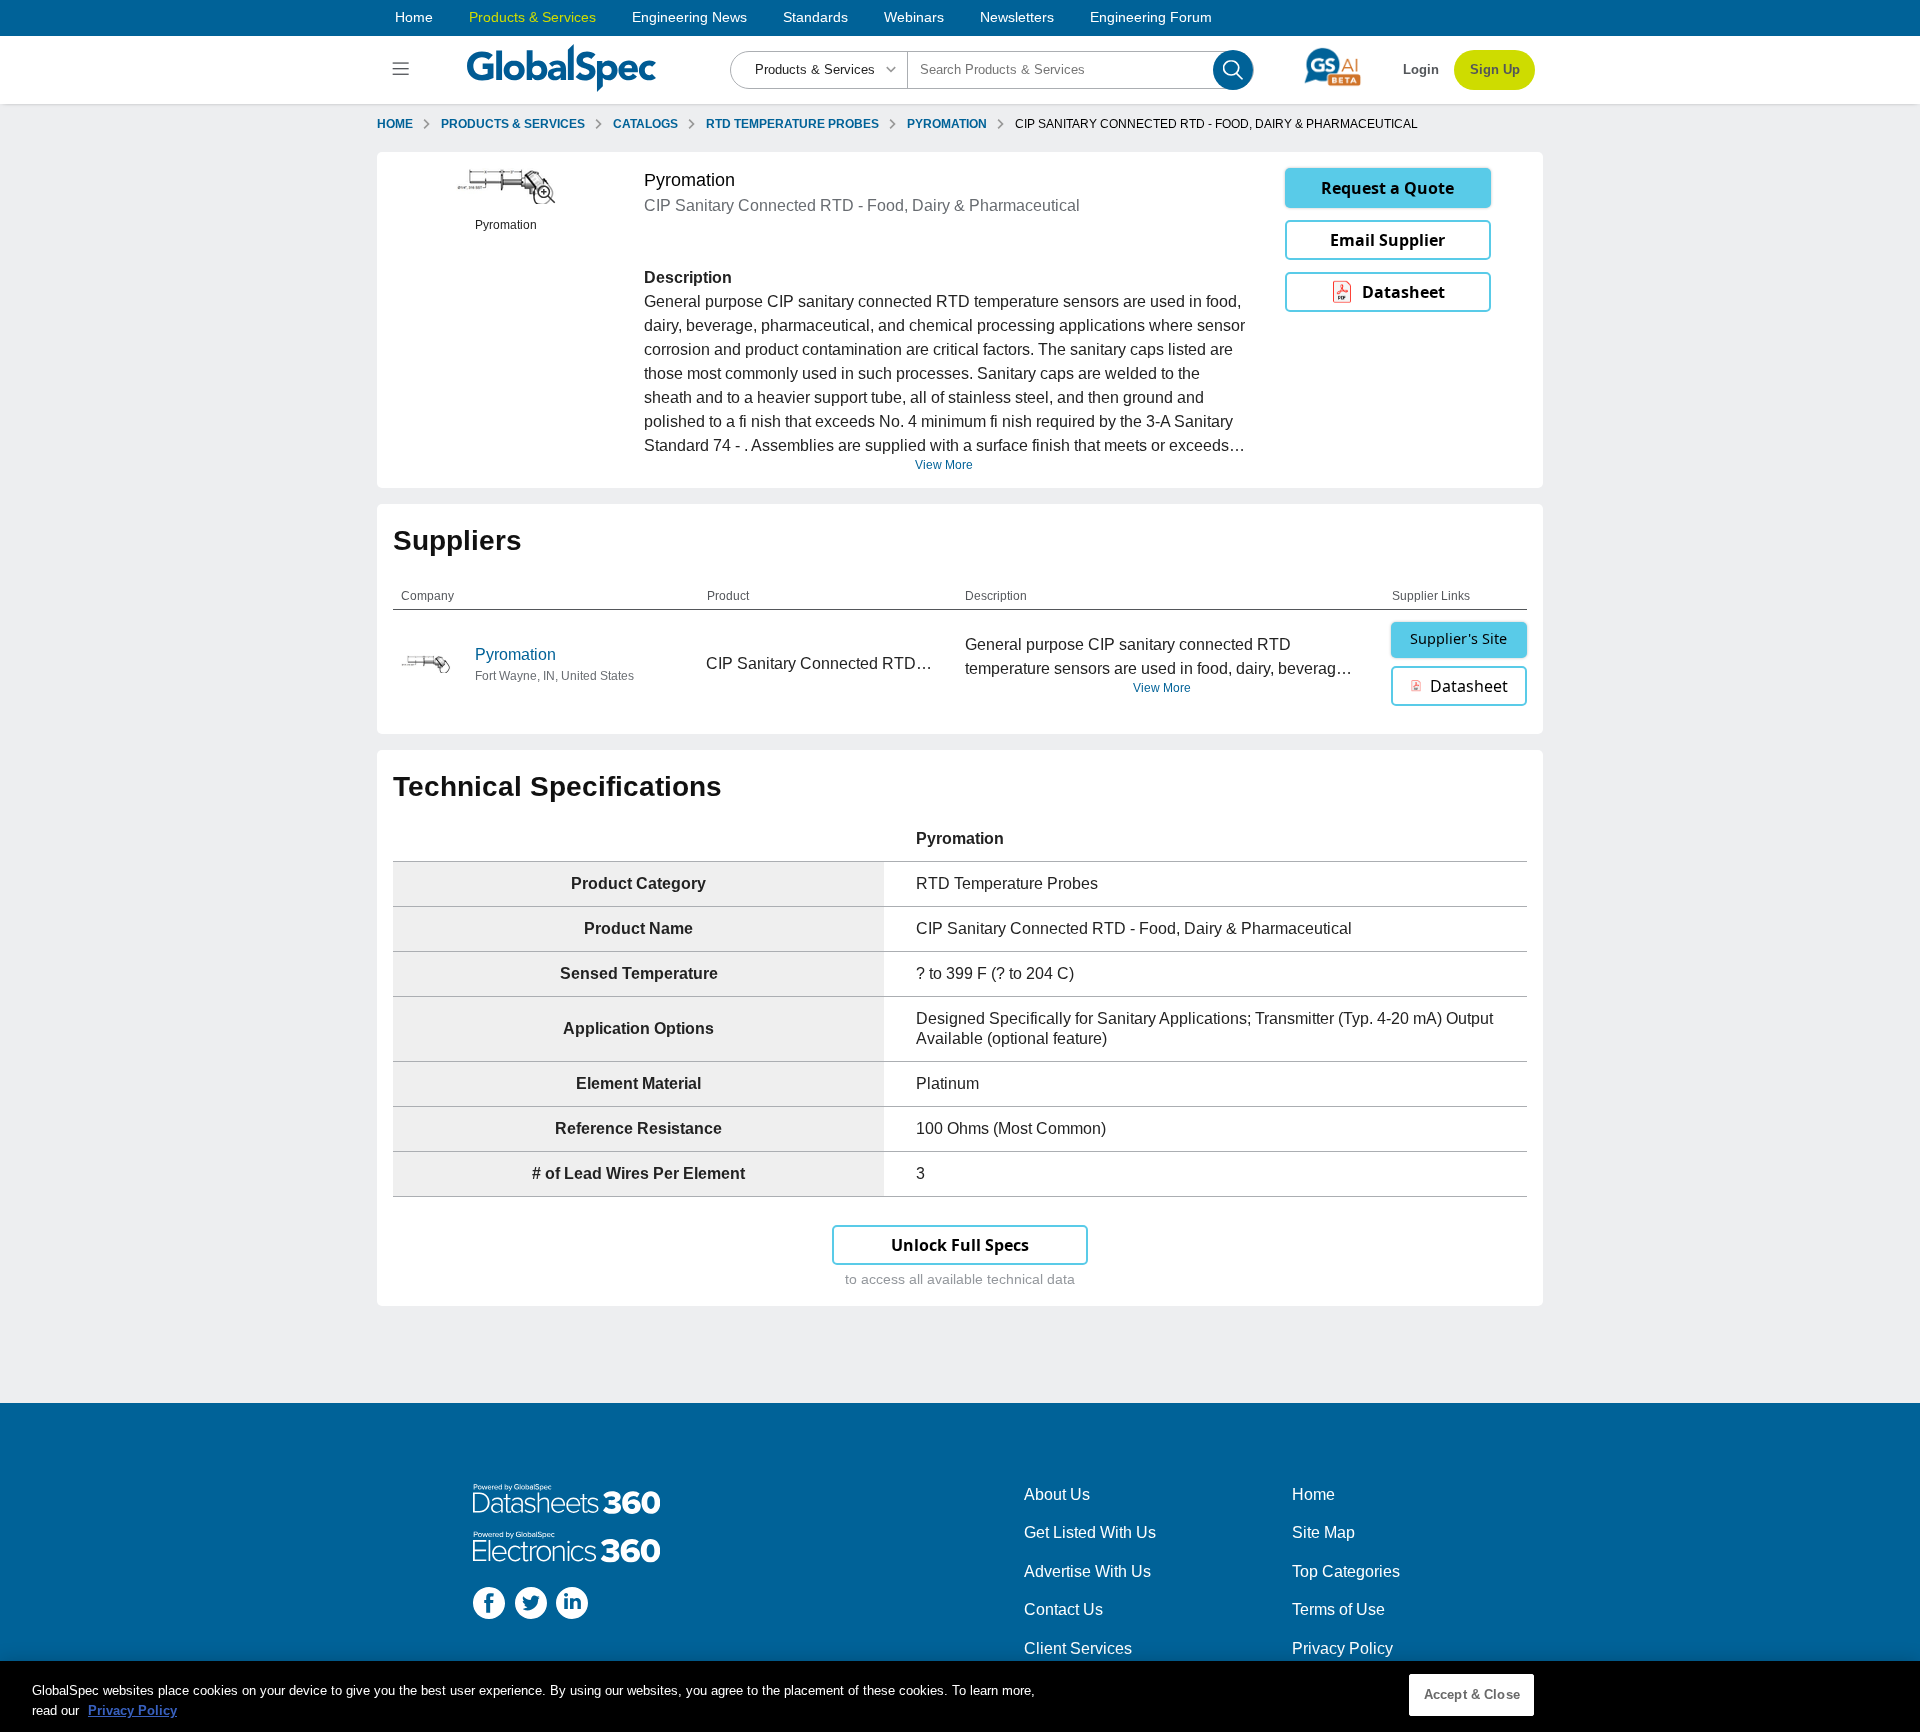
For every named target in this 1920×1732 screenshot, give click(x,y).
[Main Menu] (403, 70)
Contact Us (1063, 1609)
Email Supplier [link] (1387, 240)
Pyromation (515, 654)
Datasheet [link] (1403, 292)
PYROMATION (947, 124)
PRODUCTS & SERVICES (513, 124)
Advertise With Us (1087, 1571)
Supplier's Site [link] (1458, 638)
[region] (960, 1696)
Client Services (1078, 1648)
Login (1421, 69)
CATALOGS (645, 124)
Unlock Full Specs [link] (960, 1245)
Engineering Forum (1151, 17)
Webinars (914, 17)
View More (944, 465)
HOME (395, 124)
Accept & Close (1472, 1694)
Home (414, 17)
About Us (1057, 1494)
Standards (815, 17)
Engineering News (689, 17)
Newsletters (1017, 17)
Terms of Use (1338, 1609)
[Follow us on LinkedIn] (572, 1606)
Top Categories (1346, 1571)
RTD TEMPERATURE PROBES (792, 124)
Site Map (1323, 1532)
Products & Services (532, 17)
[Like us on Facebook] (489, 1606)
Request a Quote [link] (1387, 188)
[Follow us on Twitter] (531, 1606)
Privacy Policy (1342, 1648)
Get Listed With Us (1090, 1532)
